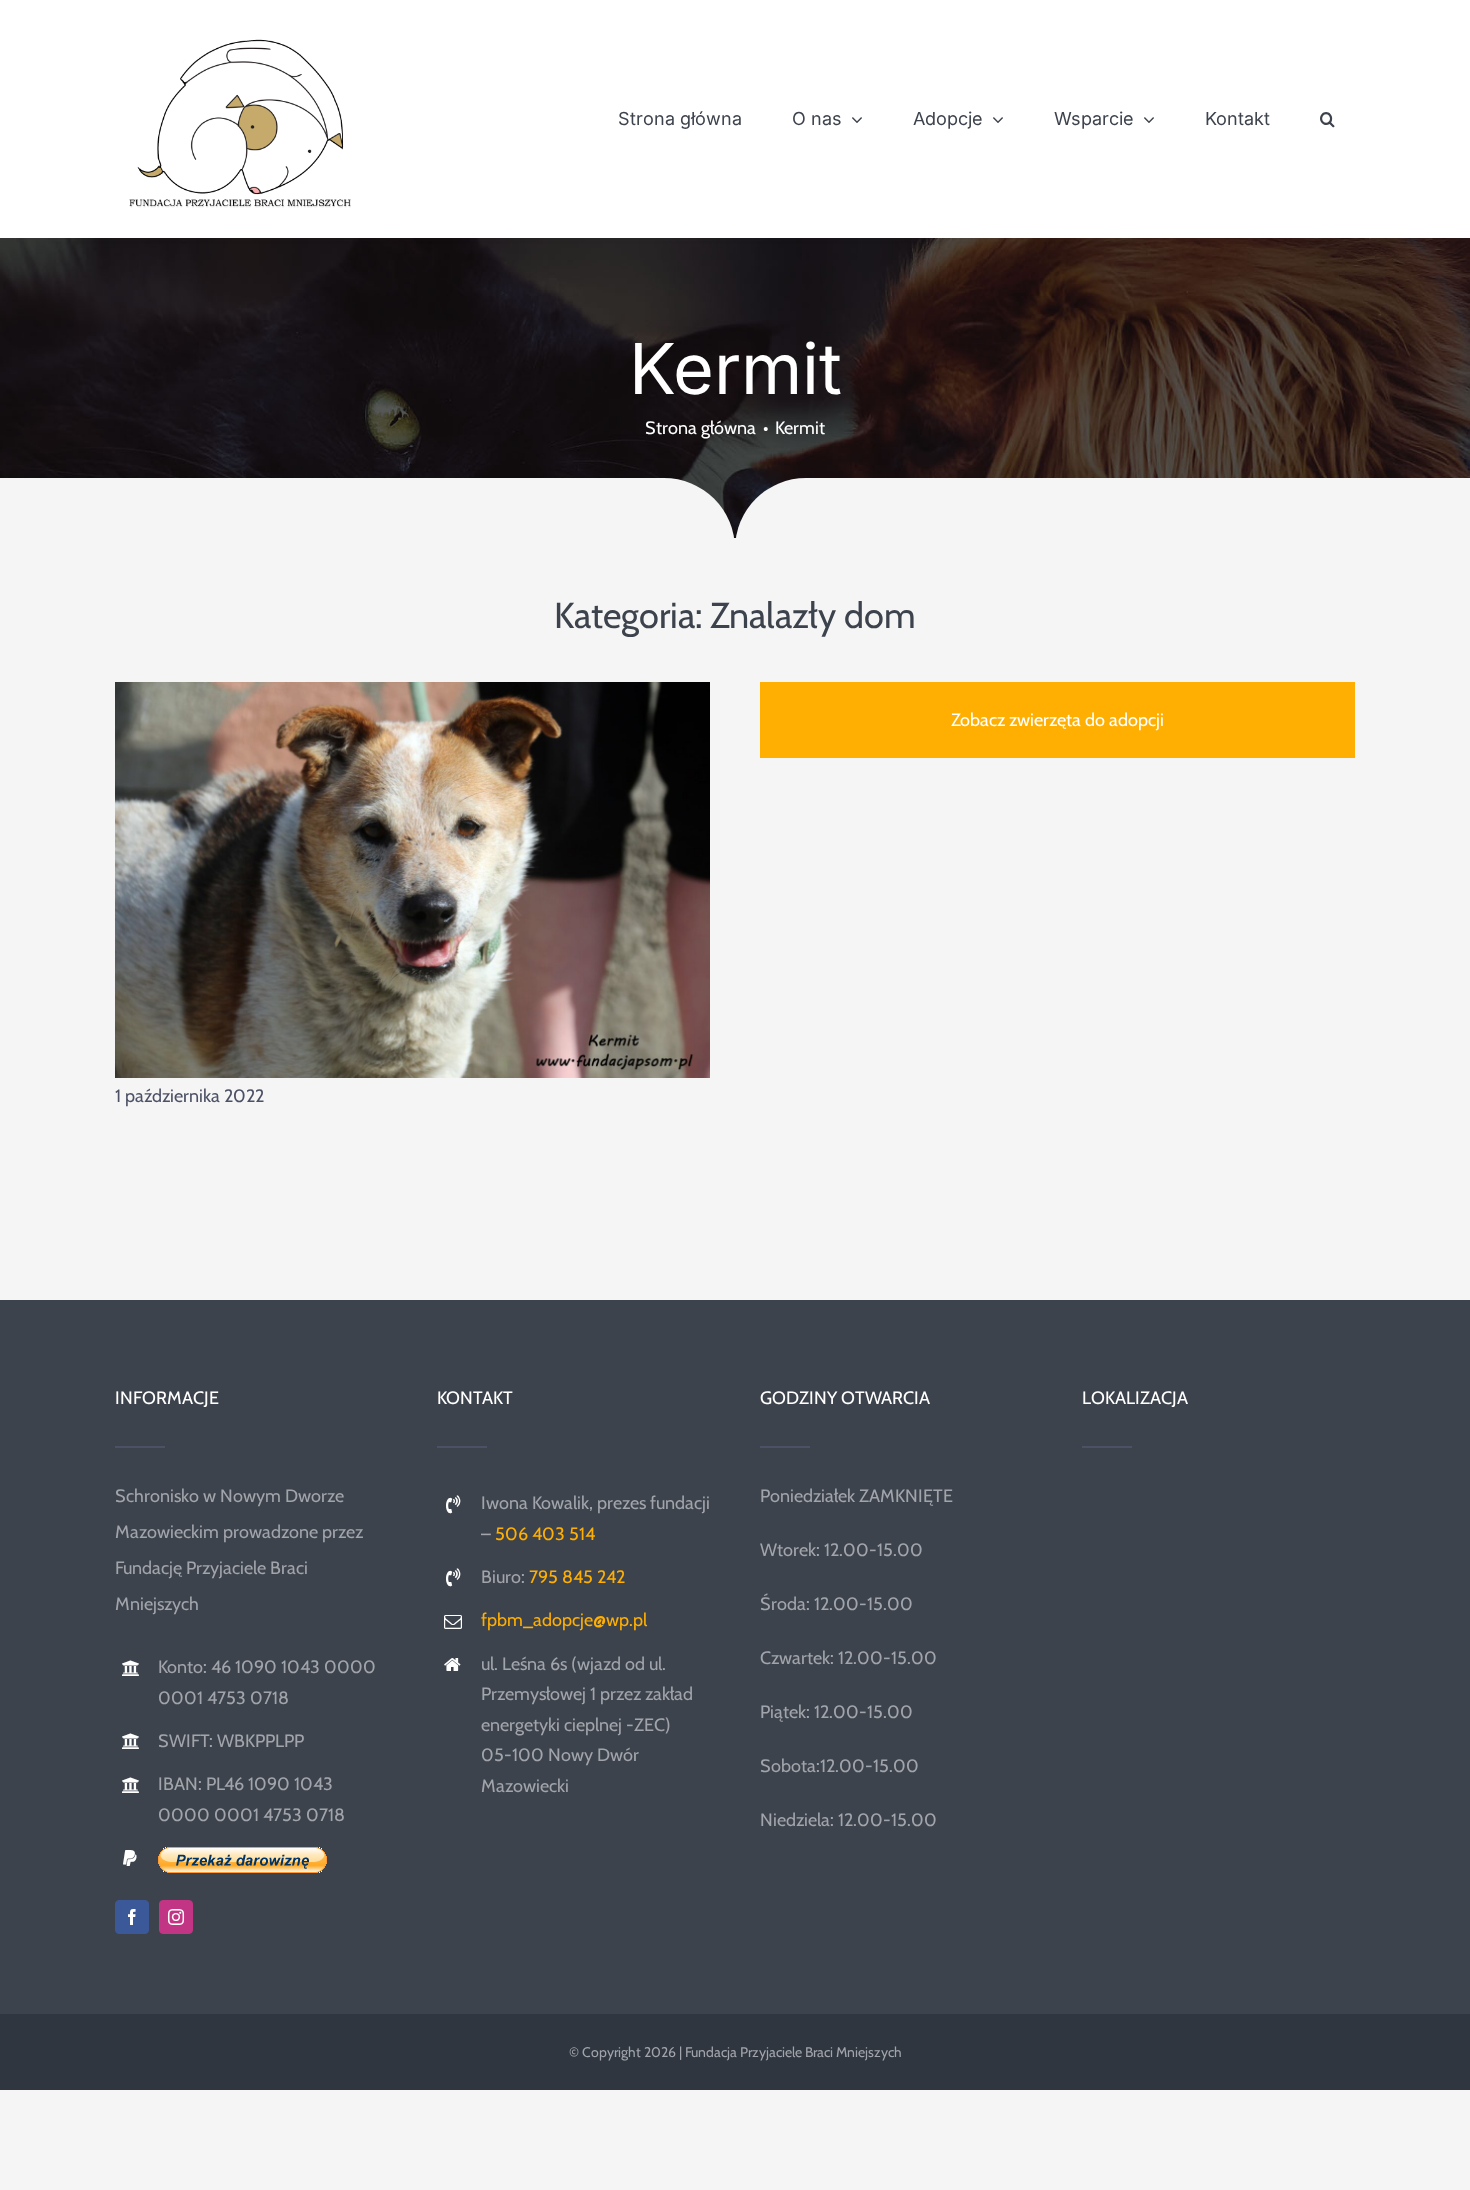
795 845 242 (577, 1577)
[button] (1327, 119)
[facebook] (132, 1917)
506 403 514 (545, 1534)
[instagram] (176, 1917)
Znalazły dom (813, 615)
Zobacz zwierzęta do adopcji (1057, 720)
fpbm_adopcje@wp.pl (564, 1620)
